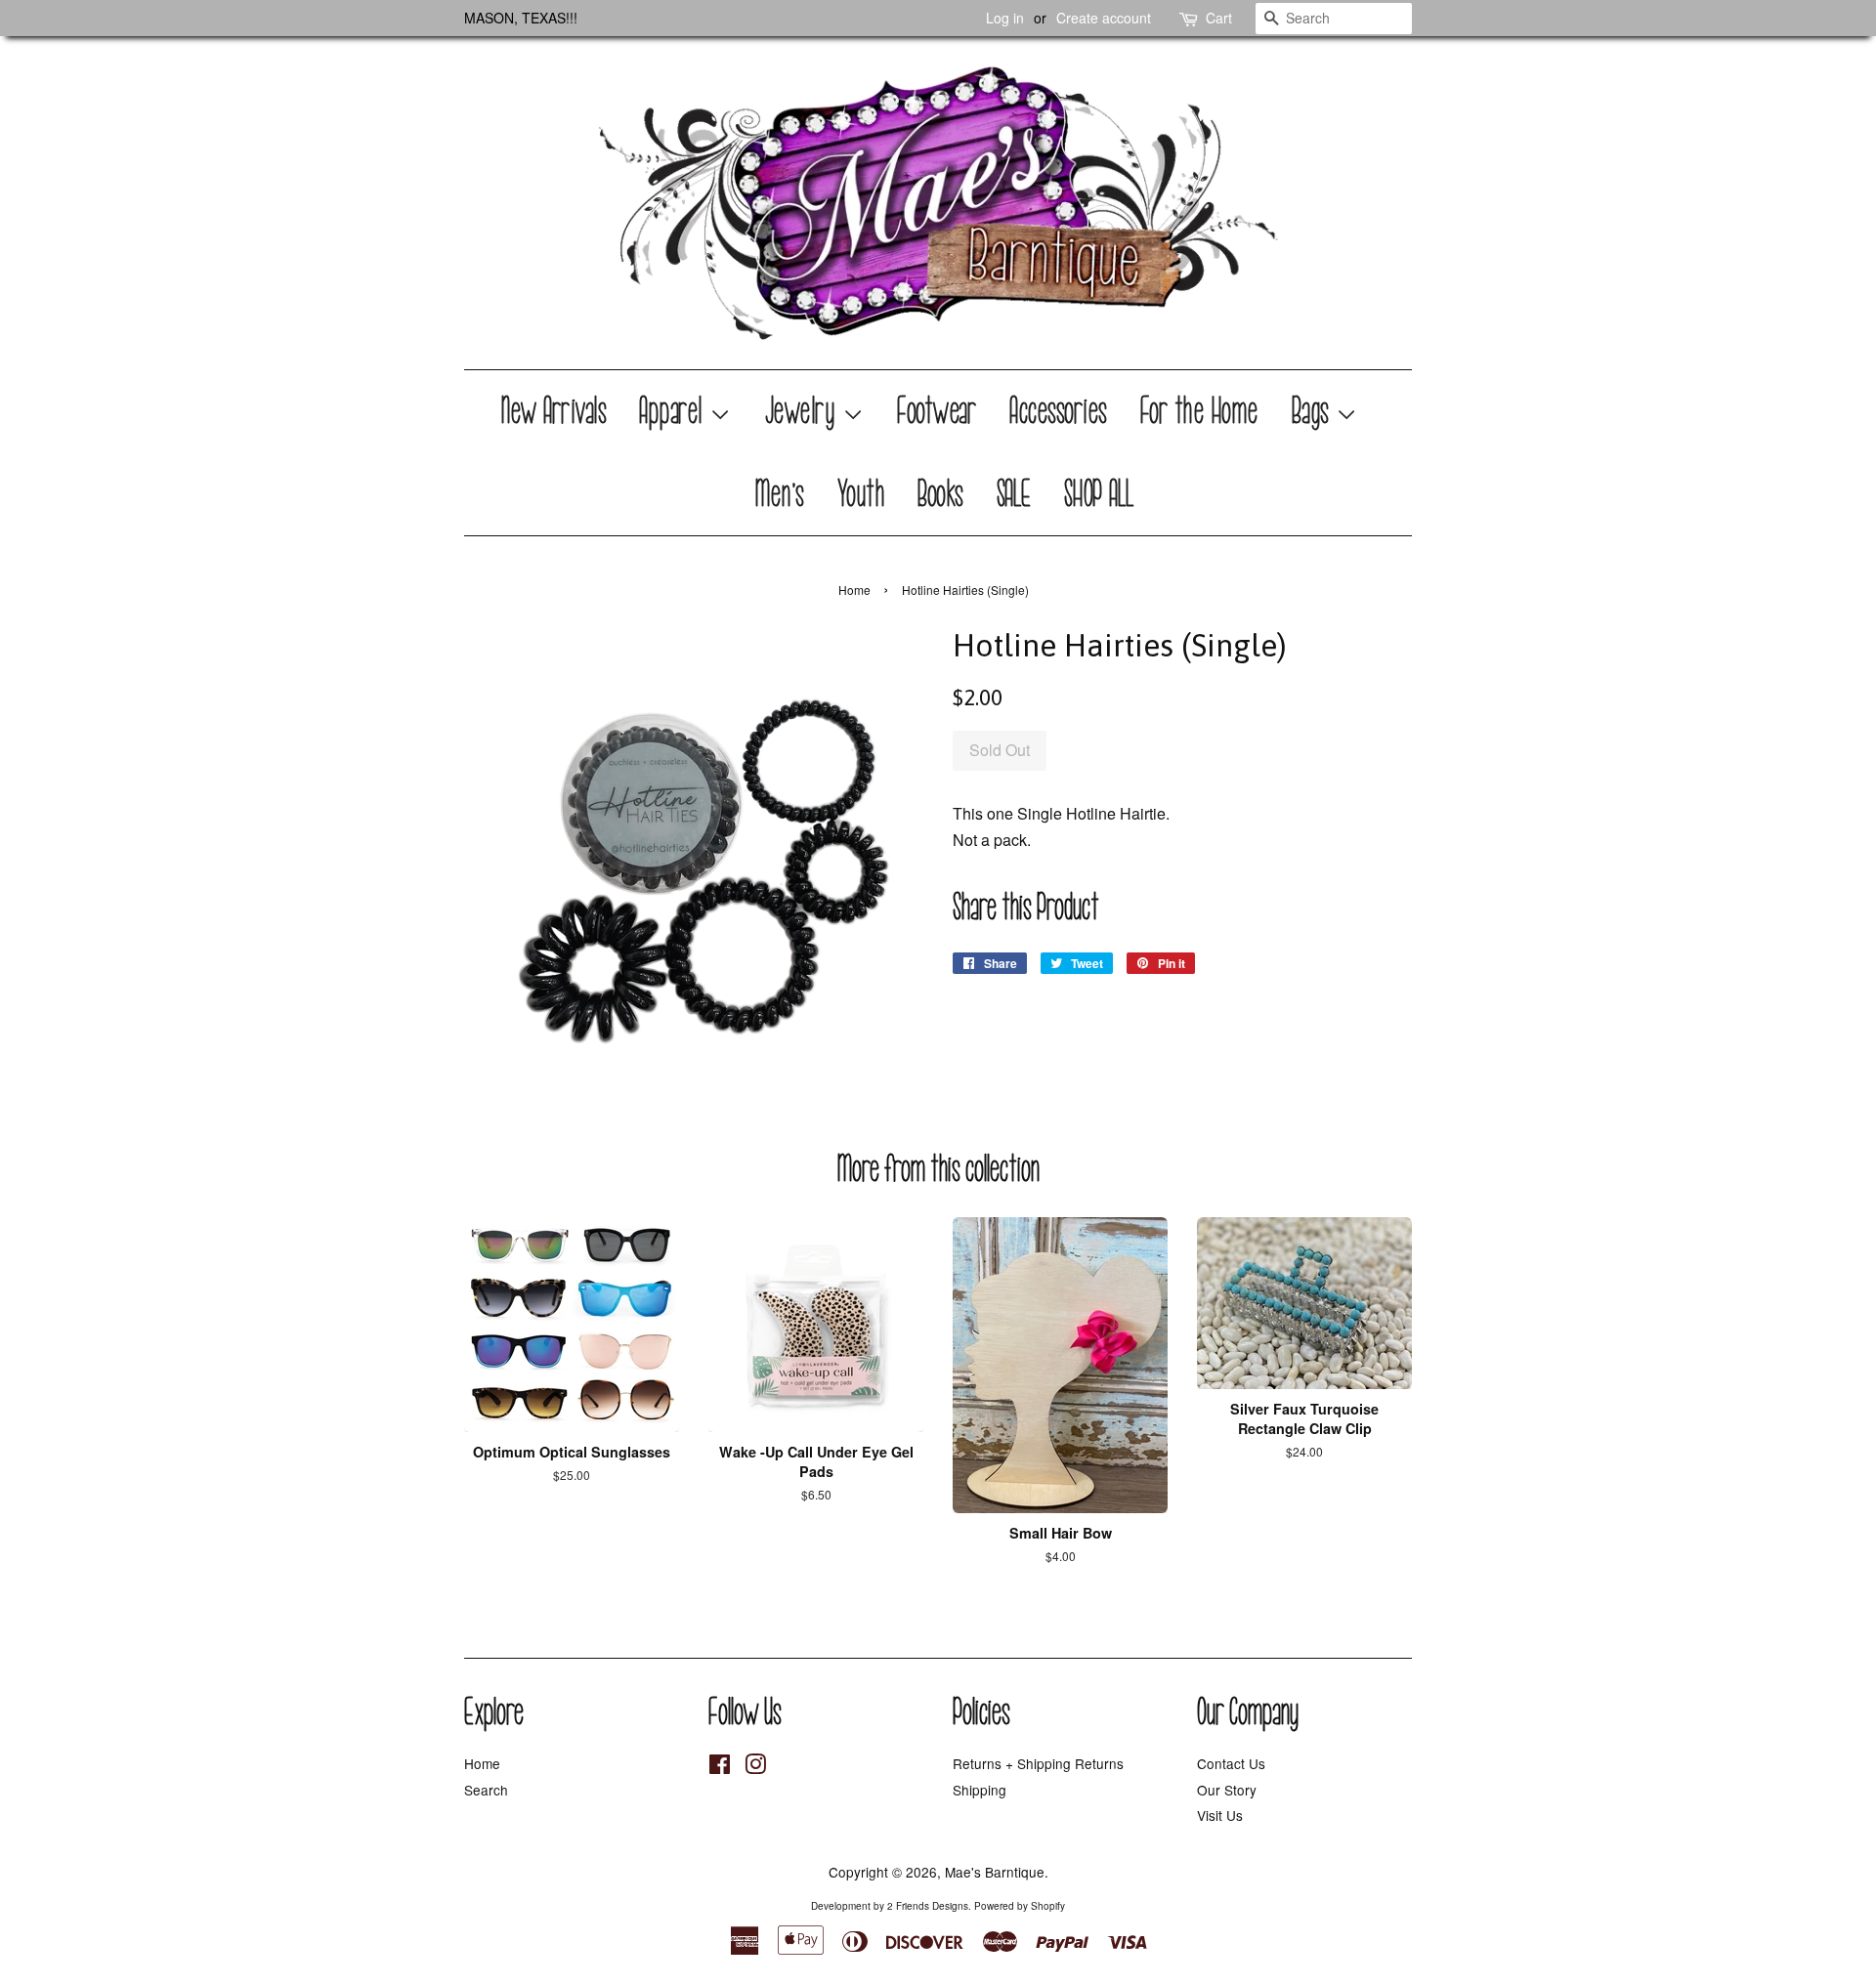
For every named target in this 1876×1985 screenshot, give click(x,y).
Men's (780, 494)
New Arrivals (554, 411)
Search (486, 1790)
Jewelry (804, 411)
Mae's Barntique (995, 1872)
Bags (1315, 411)
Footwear (938, 411)
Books (941, 494)
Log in (1005, 18)
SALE (1015, 494)
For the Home (1200, 411)
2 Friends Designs (928, 1906)
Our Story (1227, 1790)
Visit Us (1220, 1815)
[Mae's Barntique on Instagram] (755, 1767)
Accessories (1059, 411)
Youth (862, 494)
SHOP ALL (1100, 494)
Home (854, 590)
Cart (1219, 18)
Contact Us (1231, 1763)
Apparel (675, 411)
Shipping (980, 1790)
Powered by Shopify (1020, 1906)
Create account (1104, 18)
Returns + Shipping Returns (1038, 1763)
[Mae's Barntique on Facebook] (720, 1767)
